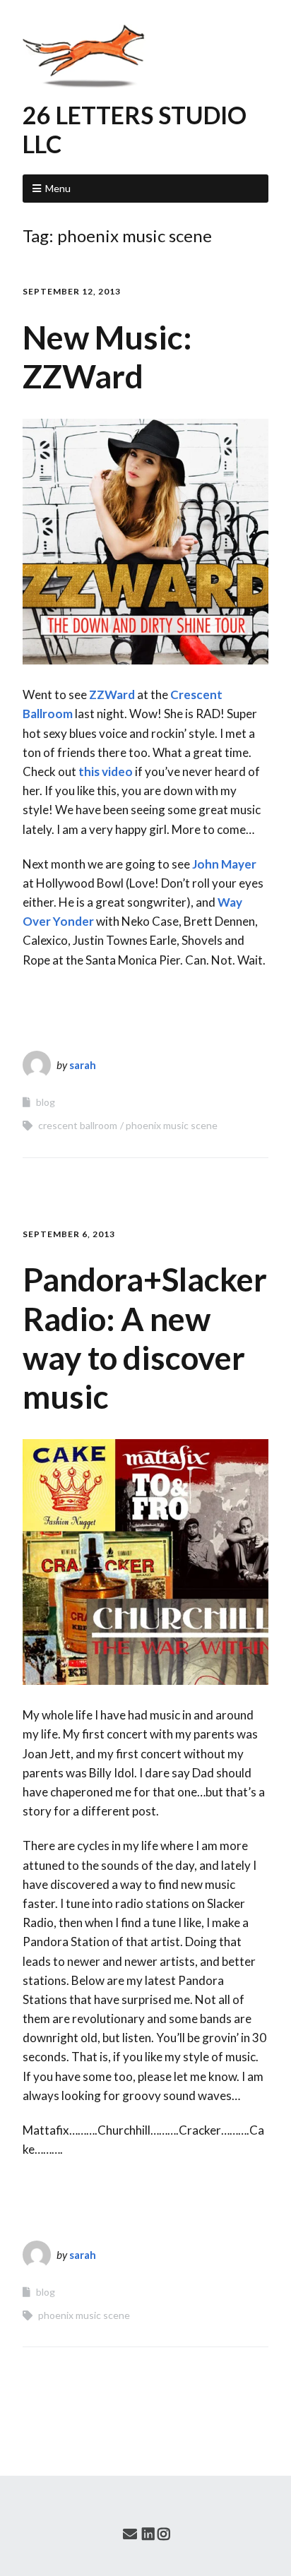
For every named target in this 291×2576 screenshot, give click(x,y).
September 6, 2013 (69, 1234)
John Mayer (224, 864)
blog (46, 1102)
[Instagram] (164, 2534)
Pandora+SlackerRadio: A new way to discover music (145, 1338)
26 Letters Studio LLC (135, 129)
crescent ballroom (78, 1125)
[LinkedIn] (148, 2534)
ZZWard (112, 694)
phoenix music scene (172, 1125)
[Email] (130, 2534)
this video (106, 771)
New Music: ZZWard (107, 357)
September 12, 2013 (72, 291)
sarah (83, 1065)
